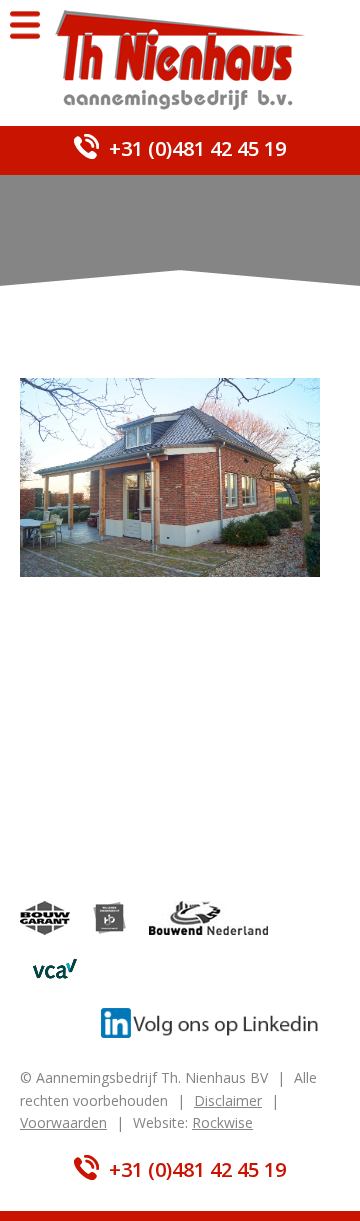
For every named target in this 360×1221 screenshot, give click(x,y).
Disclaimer (228, 1100)
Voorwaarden (63, 1122)
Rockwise (222, 1122)
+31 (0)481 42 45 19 (197, 148)
